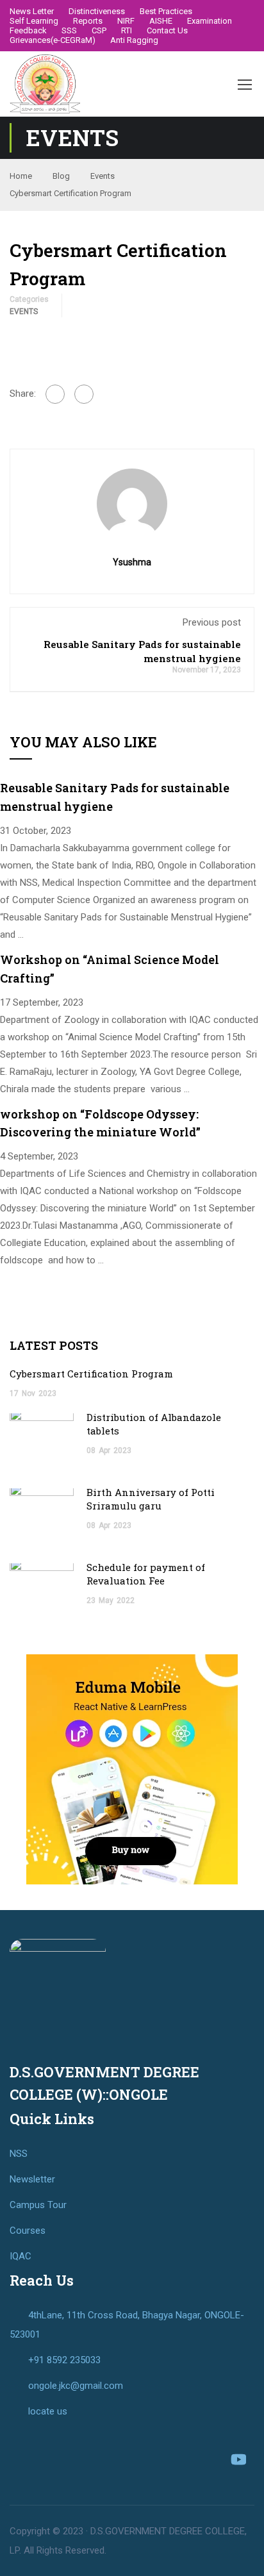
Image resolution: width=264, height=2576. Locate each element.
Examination (210, 21)
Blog (61, 176)
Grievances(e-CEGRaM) (53, 40)
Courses (28, 2231)
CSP (99, 30)
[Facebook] (55, 394)
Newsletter (32, 2179)
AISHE (161, 21)
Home (21, 176)
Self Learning (34, 21)
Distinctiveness (97, 11)
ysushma (132, 562)
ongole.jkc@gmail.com (76, 2386)
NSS (19, 2154)
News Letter (32, 11)
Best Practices (166, 11)
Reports (88, 21)
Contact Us (167, 30)
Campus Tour (38, 2205)
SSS (69, 30)
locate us (48, 2411)
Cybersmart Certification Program (91, 1374)
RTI (127, 30)
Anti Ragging (134, 40)
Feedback (28, 30)
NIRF (126, 21)
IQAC (21, 2256)
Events (103, 176)
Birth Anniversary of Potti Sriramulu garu (151, 1499)
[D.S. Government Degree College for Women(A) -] (45, 84)
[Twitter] (84, 394)
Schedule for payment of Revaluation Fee (146, 1574)
